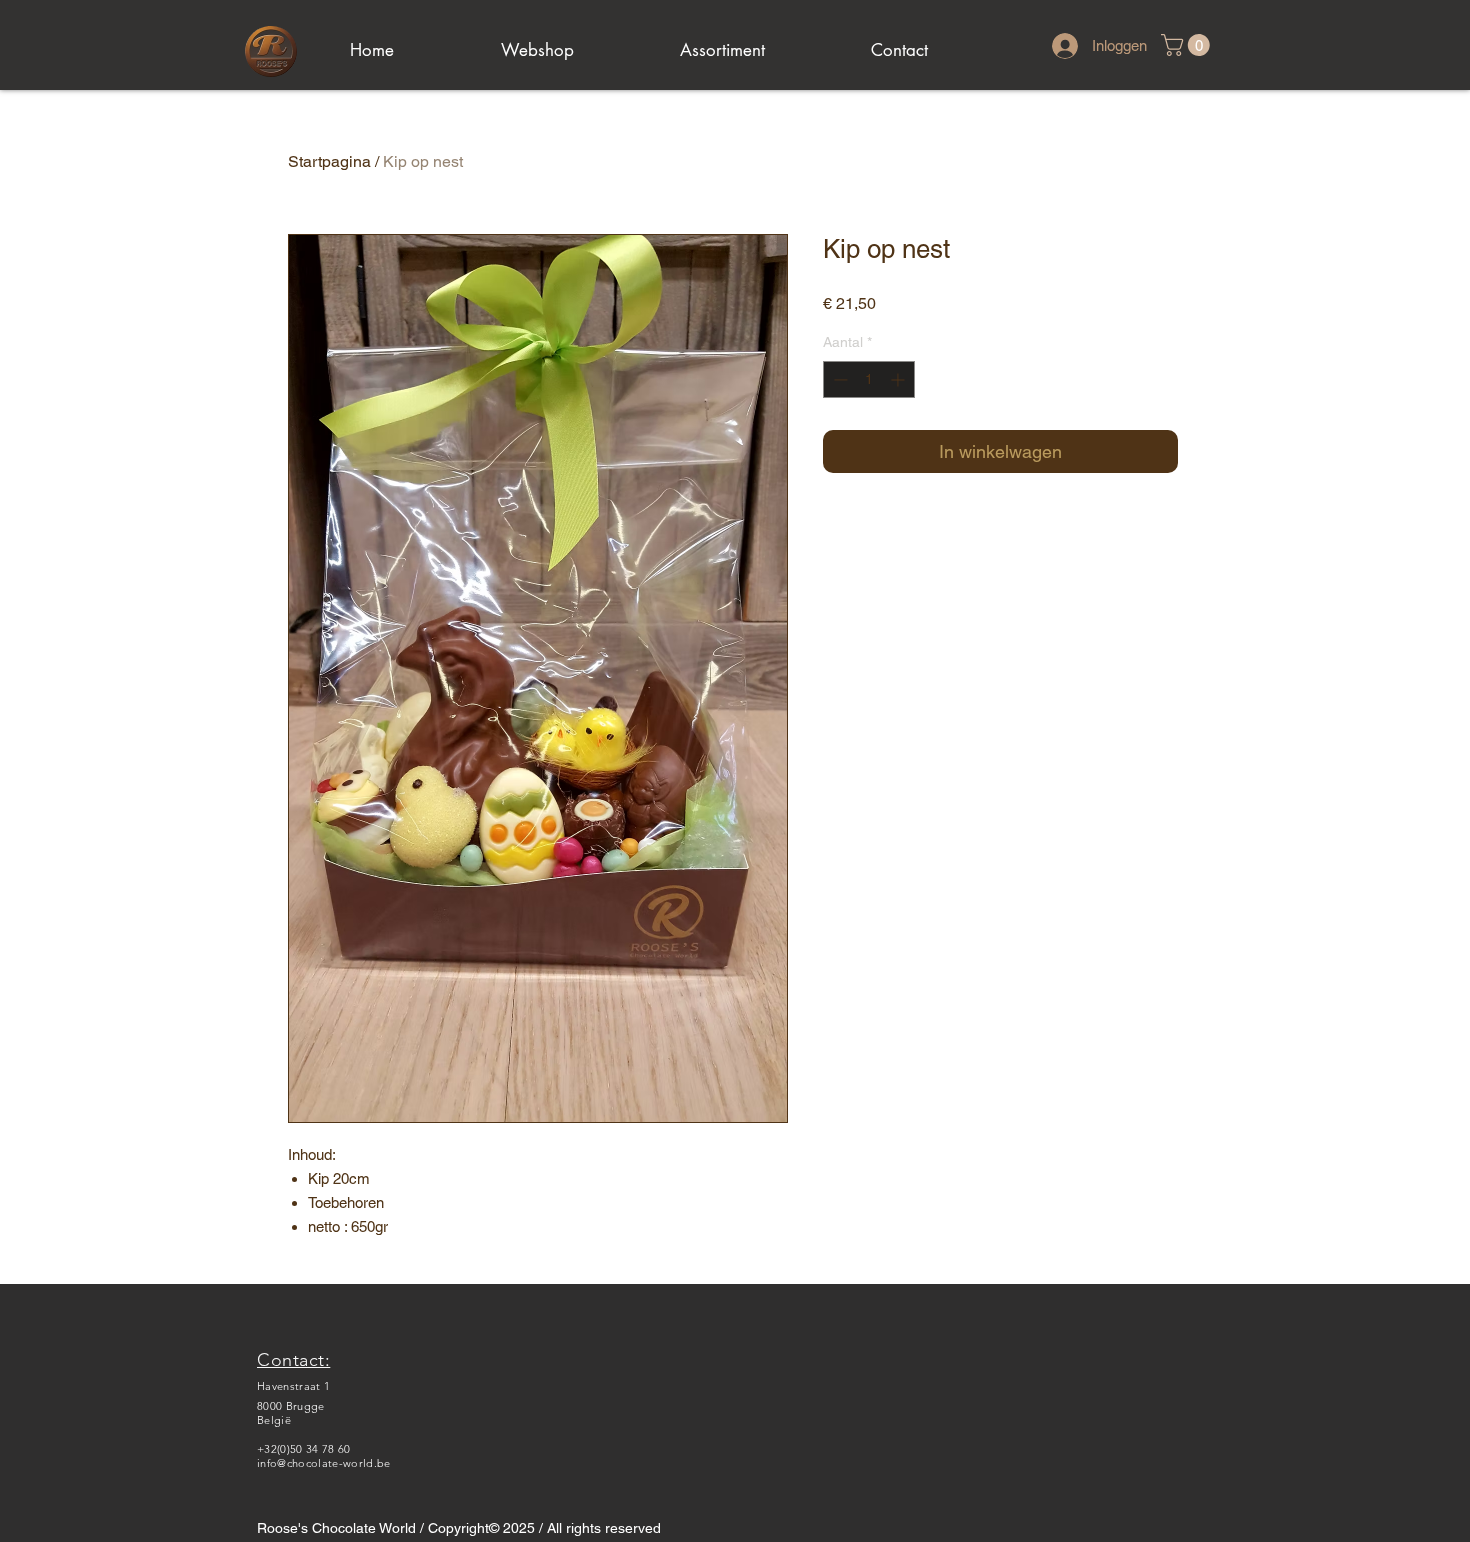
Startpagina (329, 161)
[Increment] (899, 379)
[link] (1188, 45)
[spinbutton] (869, 379)
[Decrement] (838, 379)
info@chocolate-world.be (324, 1463)
